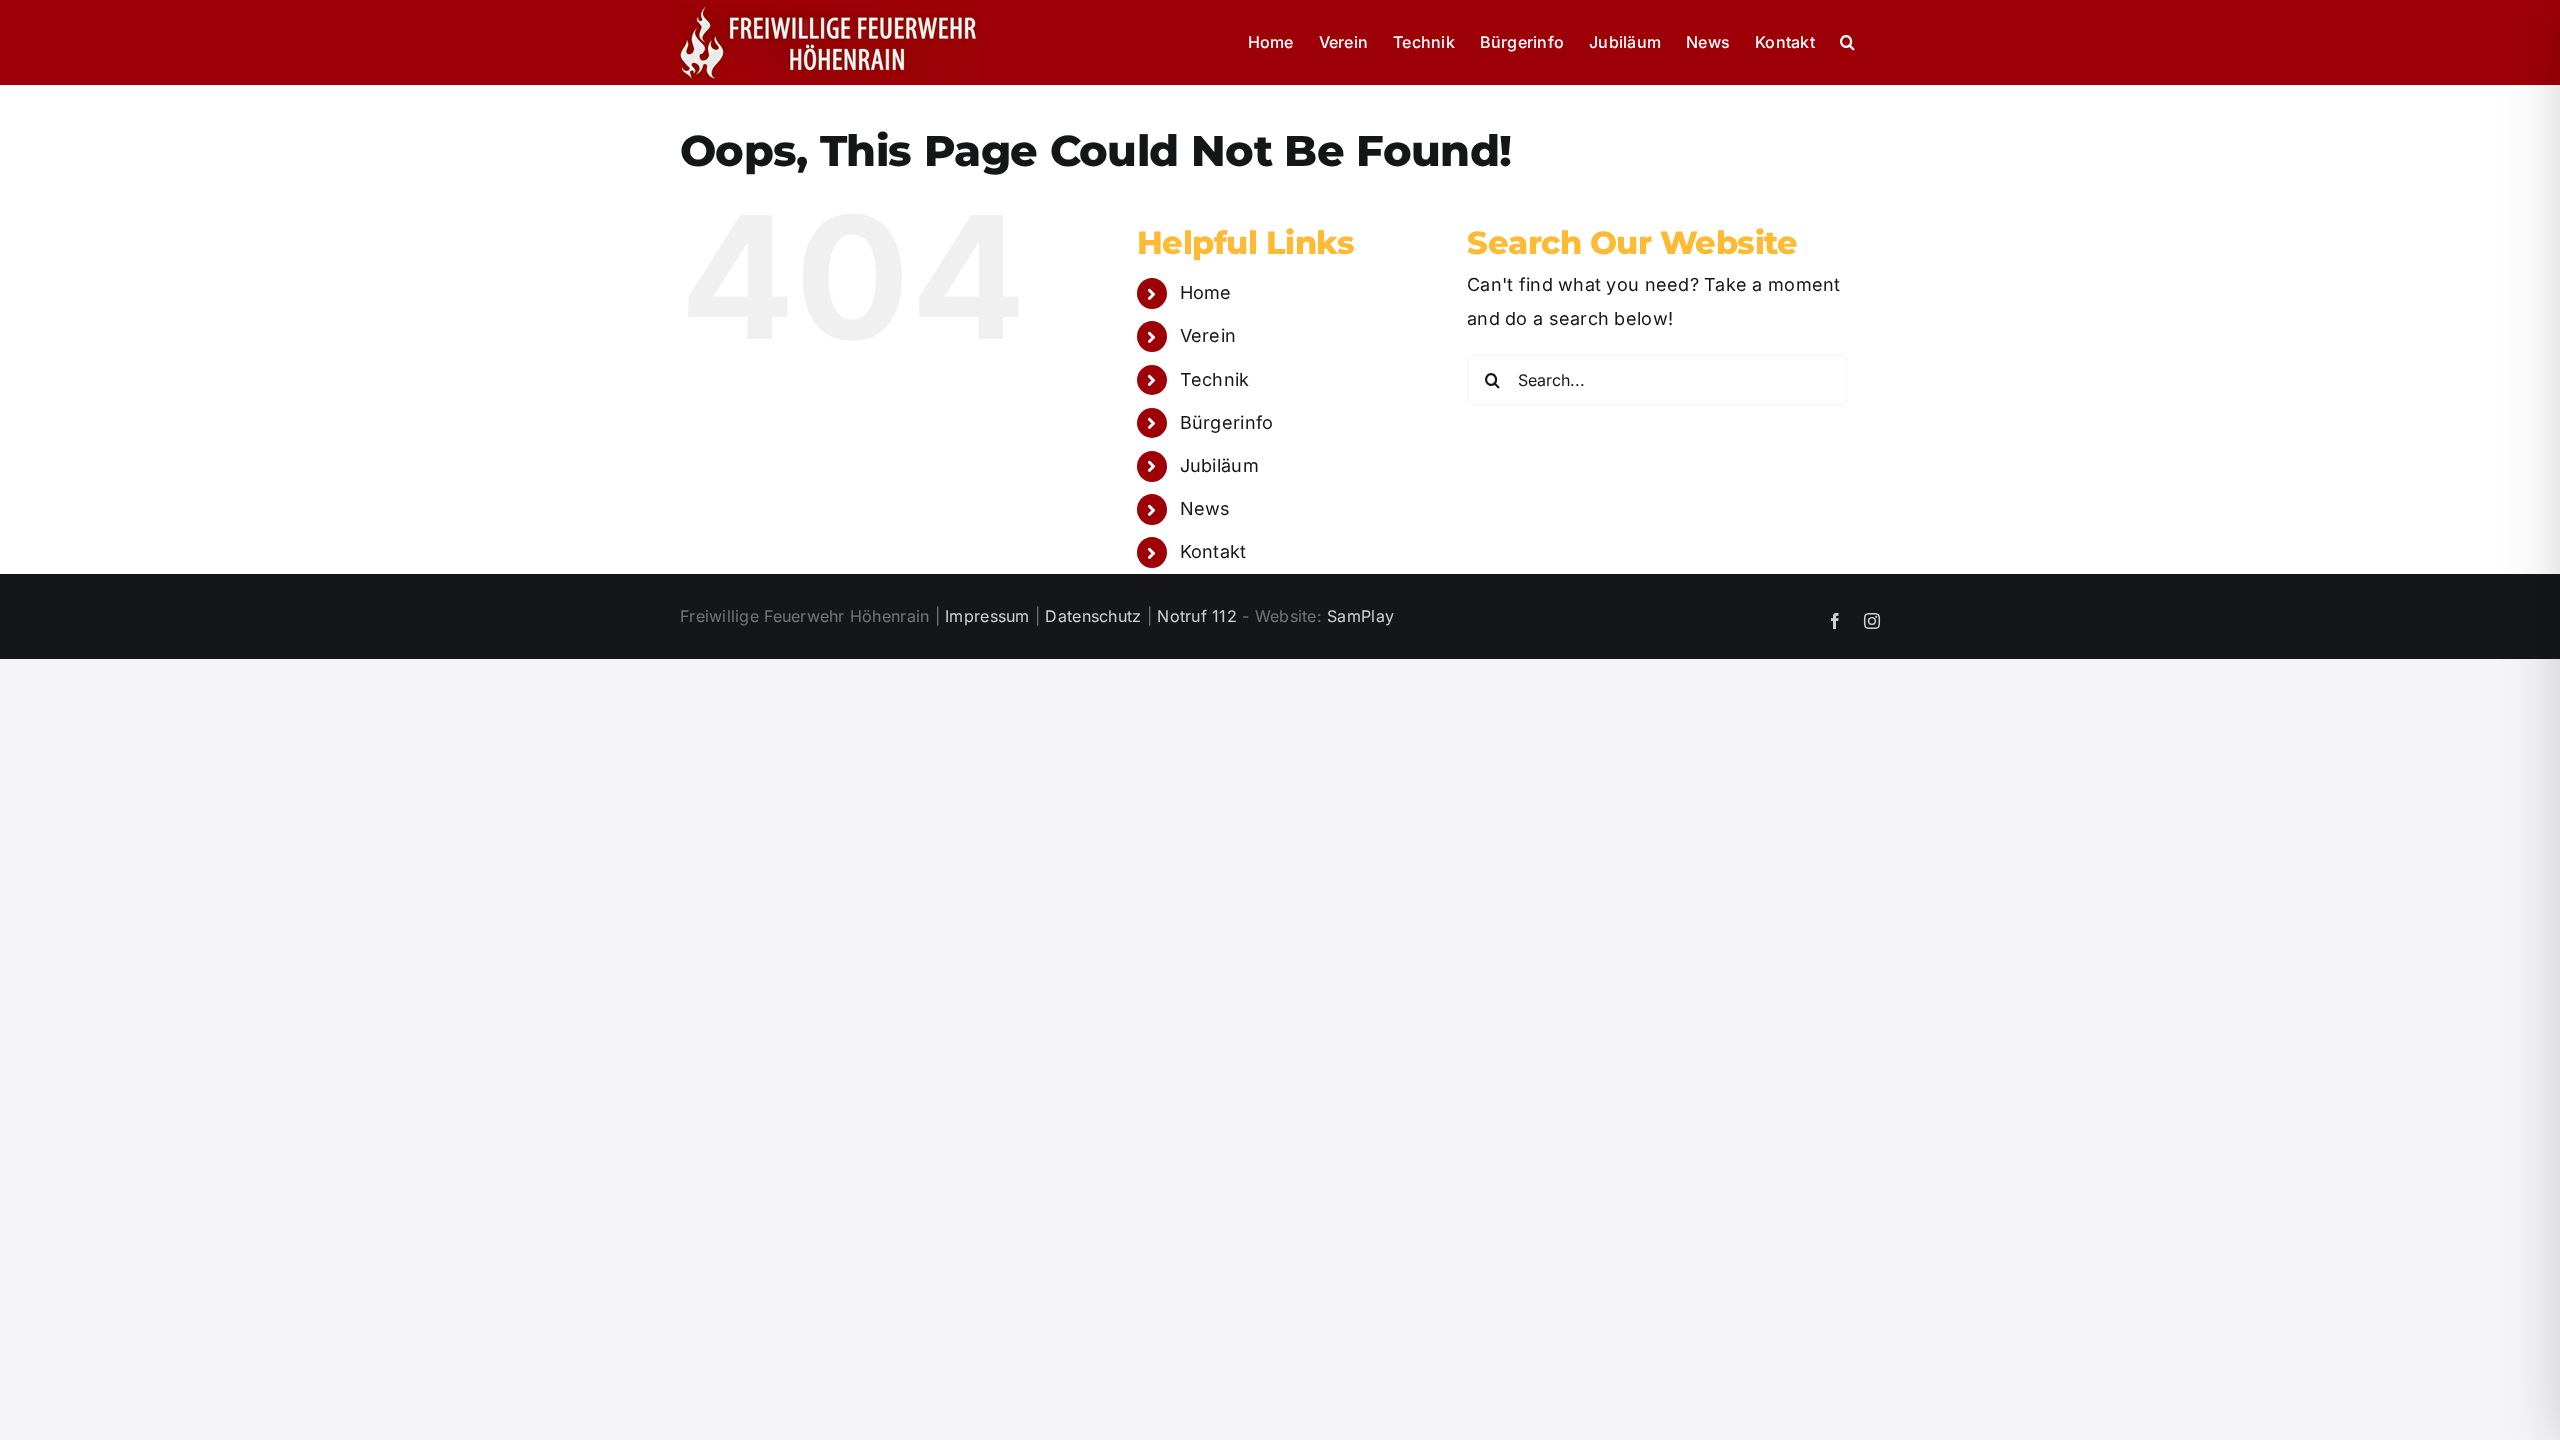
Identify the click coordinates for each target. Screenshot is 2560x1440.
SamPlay (1360, 616)
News (1205, 508)
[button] (1847, 42)
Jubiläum (1219, 465)
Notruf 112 (1197, 616)
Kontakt (1213, 551)
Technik (1215, 379)
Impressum (987, 616)
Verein (1208, 335)
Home (1206, 292)
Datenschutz (1093, 616)
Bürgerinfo (1227, 422)
